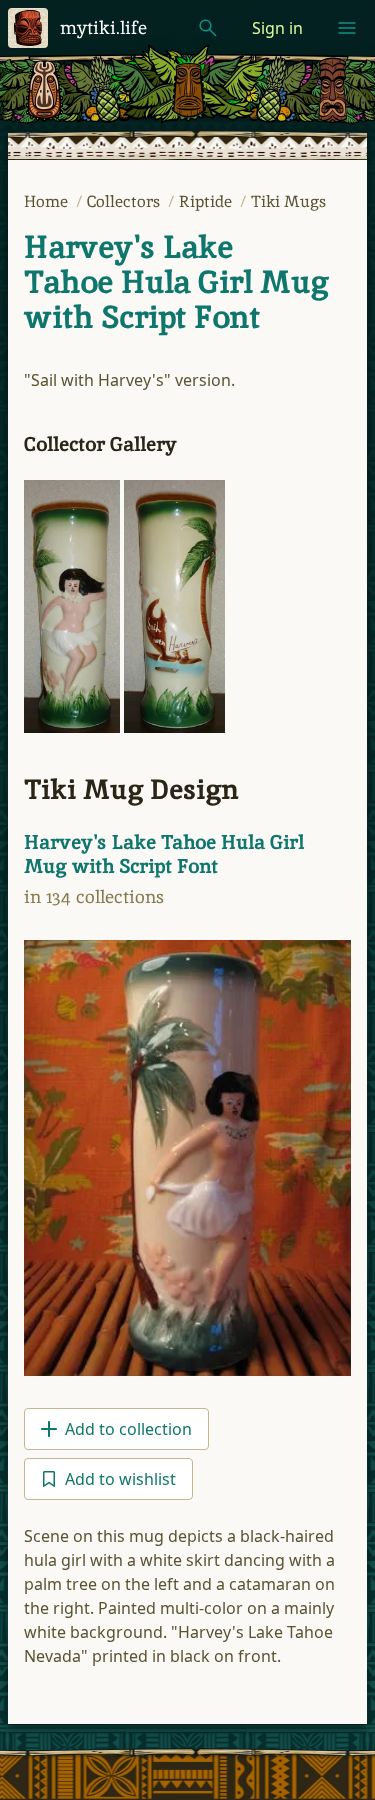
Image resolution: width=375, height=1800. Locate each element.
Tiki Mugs (288, 201)
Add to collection (128, 1429)
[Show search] (208, 28)
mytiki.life (103, 27)
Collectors (125, 201)
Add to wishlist (120, 1479)
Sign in (277, 28)
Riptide (207, 201)
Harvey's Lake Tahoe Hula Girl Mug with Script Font (176, 282)
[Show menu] (347, 28)
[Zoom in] (72, 606)
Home (48, 201)
